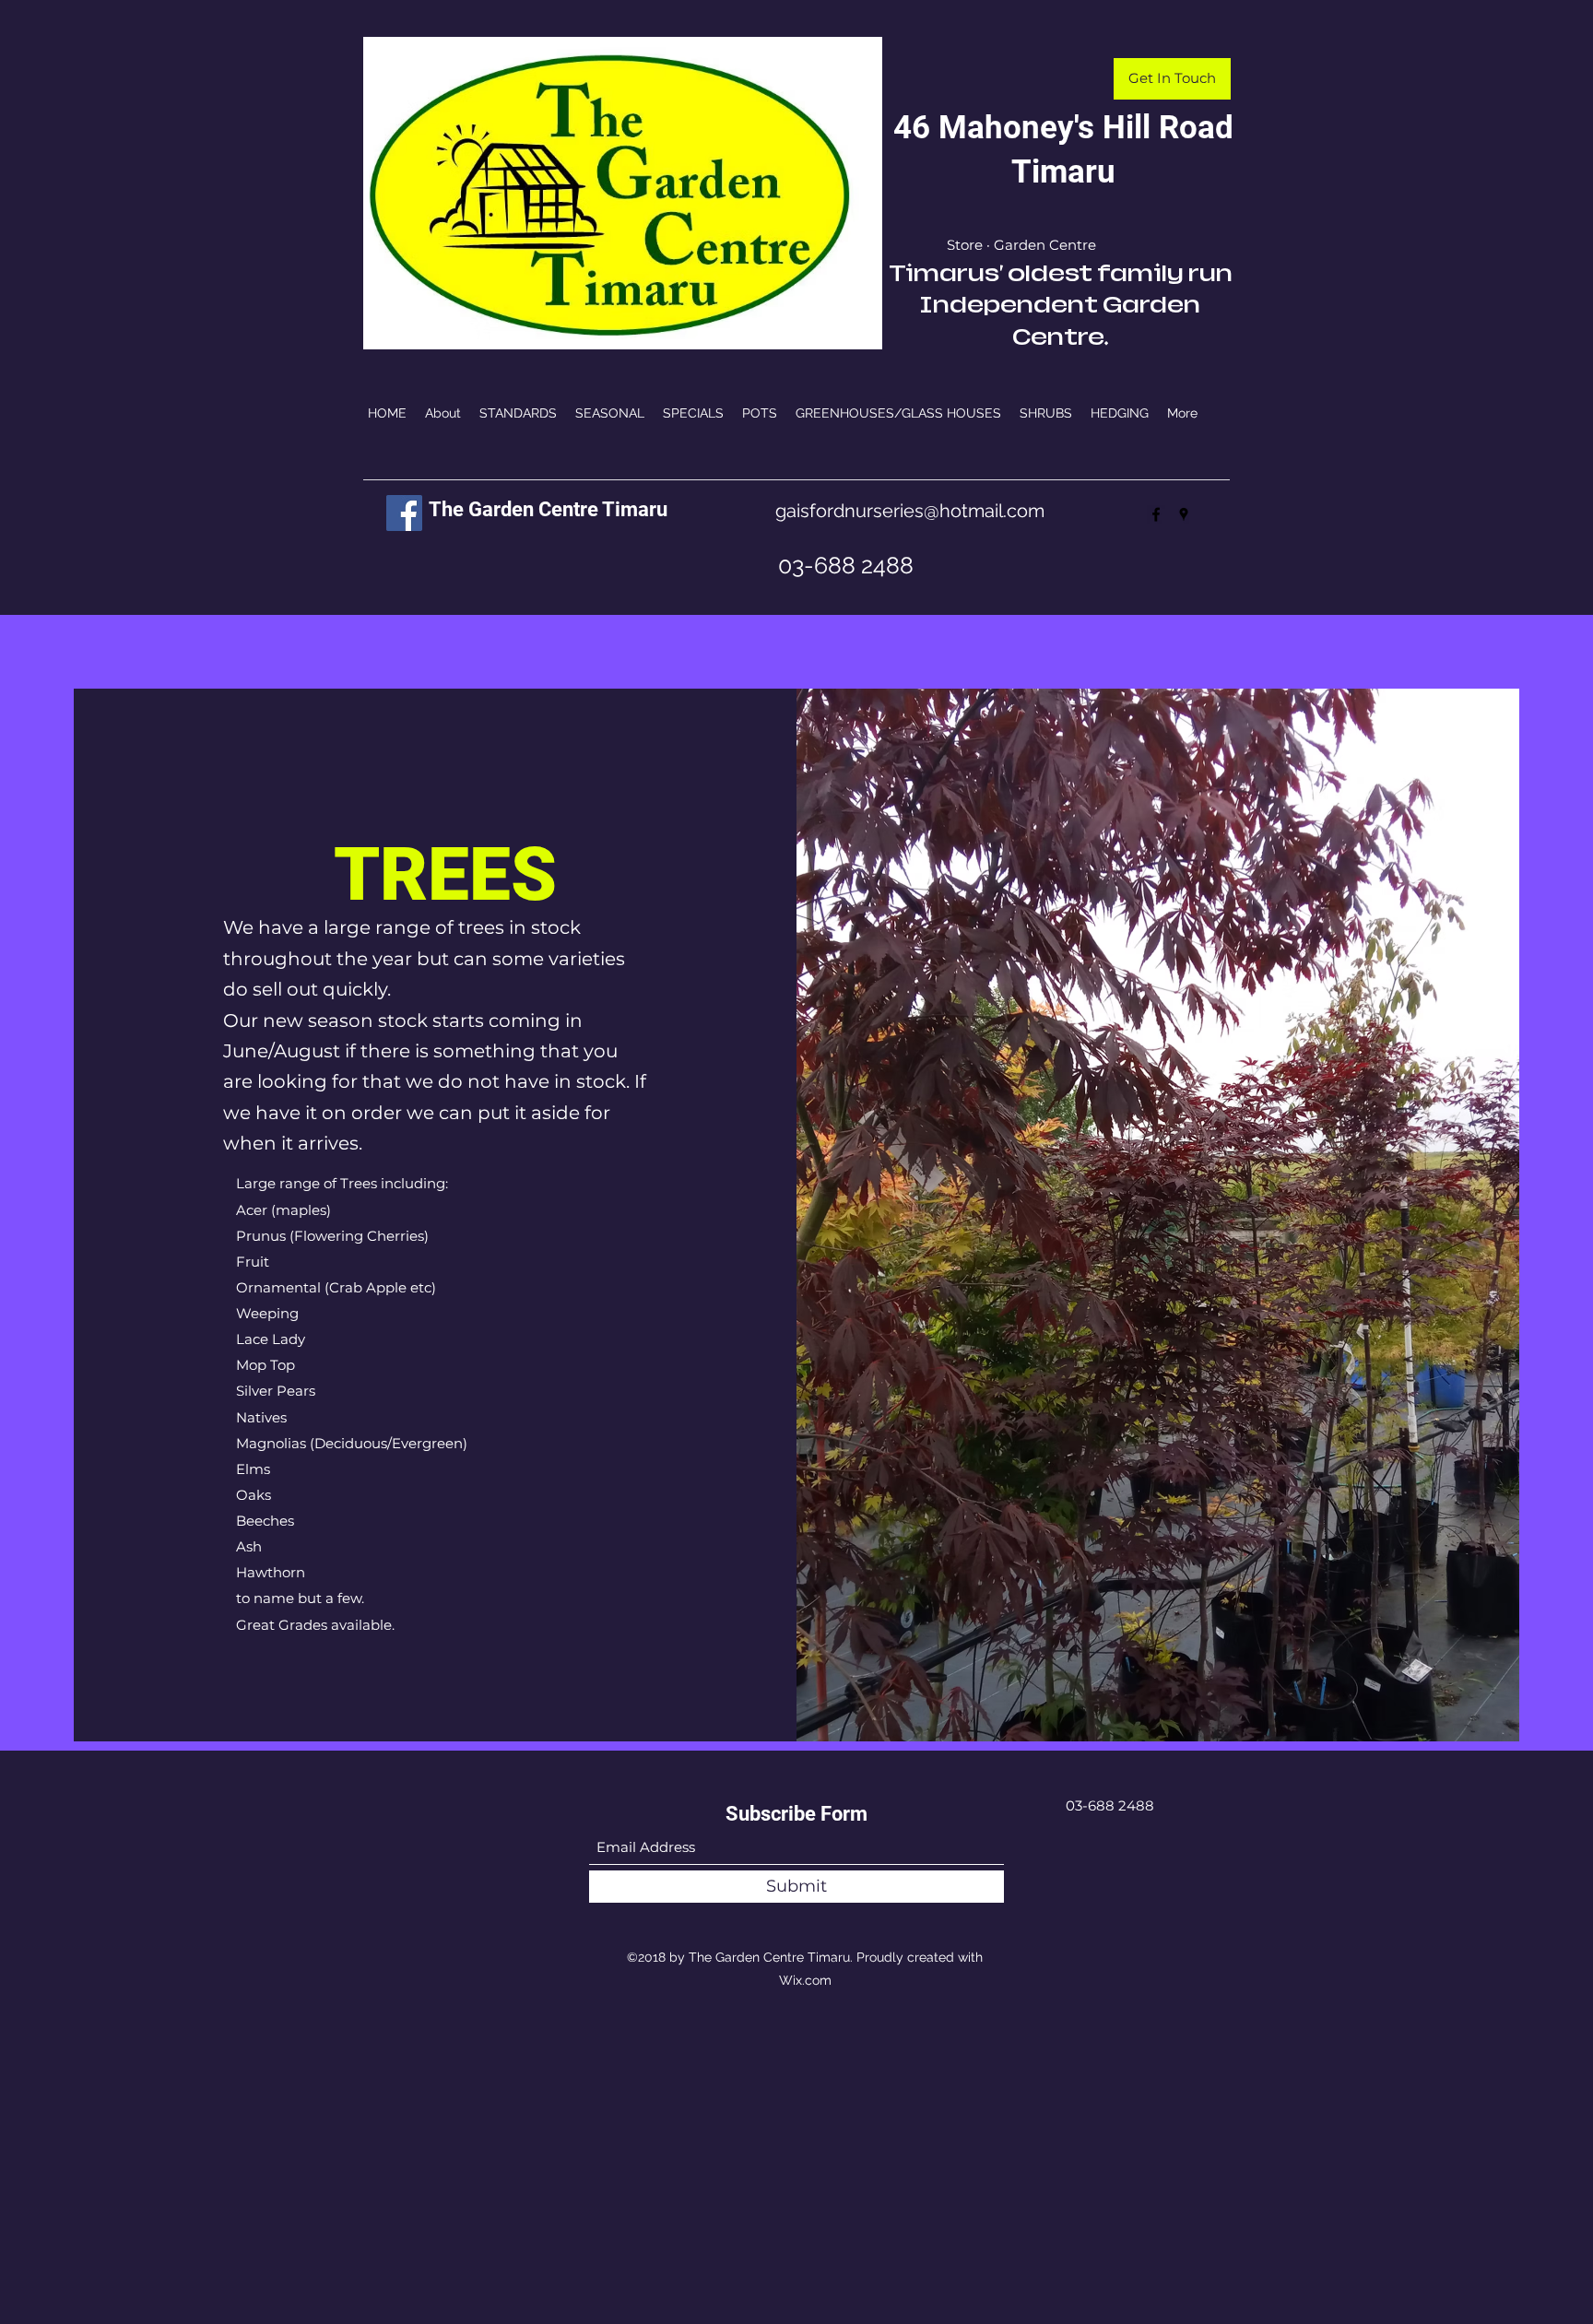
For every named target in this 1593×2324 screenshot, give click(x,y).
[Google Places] (1184, 514)
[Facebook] (404, 513)
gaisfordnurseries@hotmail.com (910, 511)
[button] (1172, 79)
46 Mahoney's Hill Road (1063, 128)
